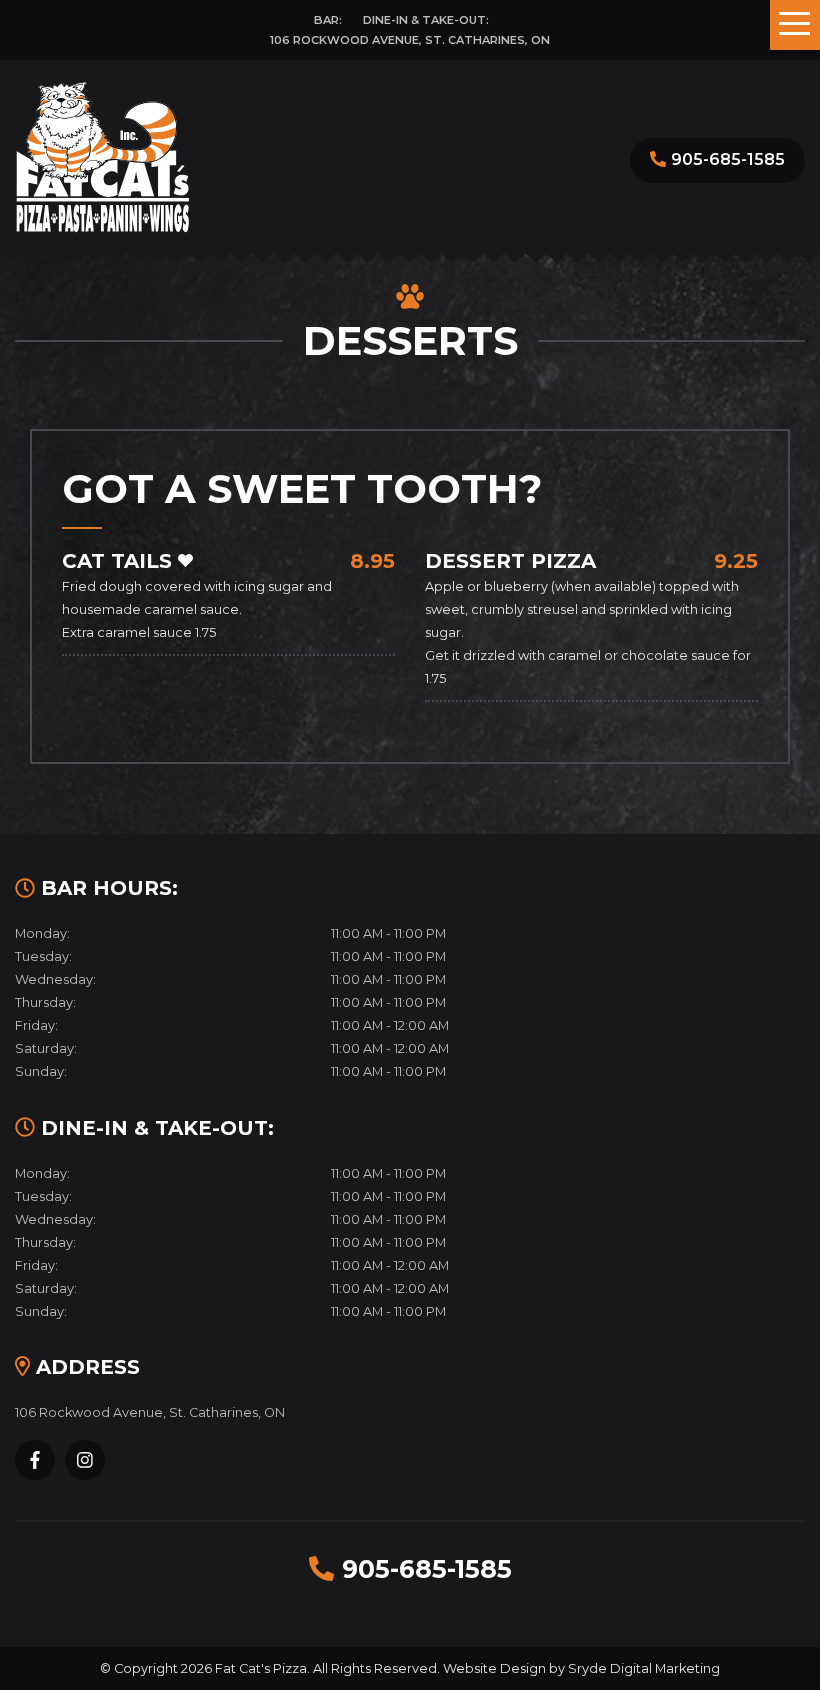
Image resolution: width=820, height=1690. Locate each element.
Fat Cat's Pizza (261, 1668)
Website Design (494, 1668)
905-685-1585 (728, 159)
